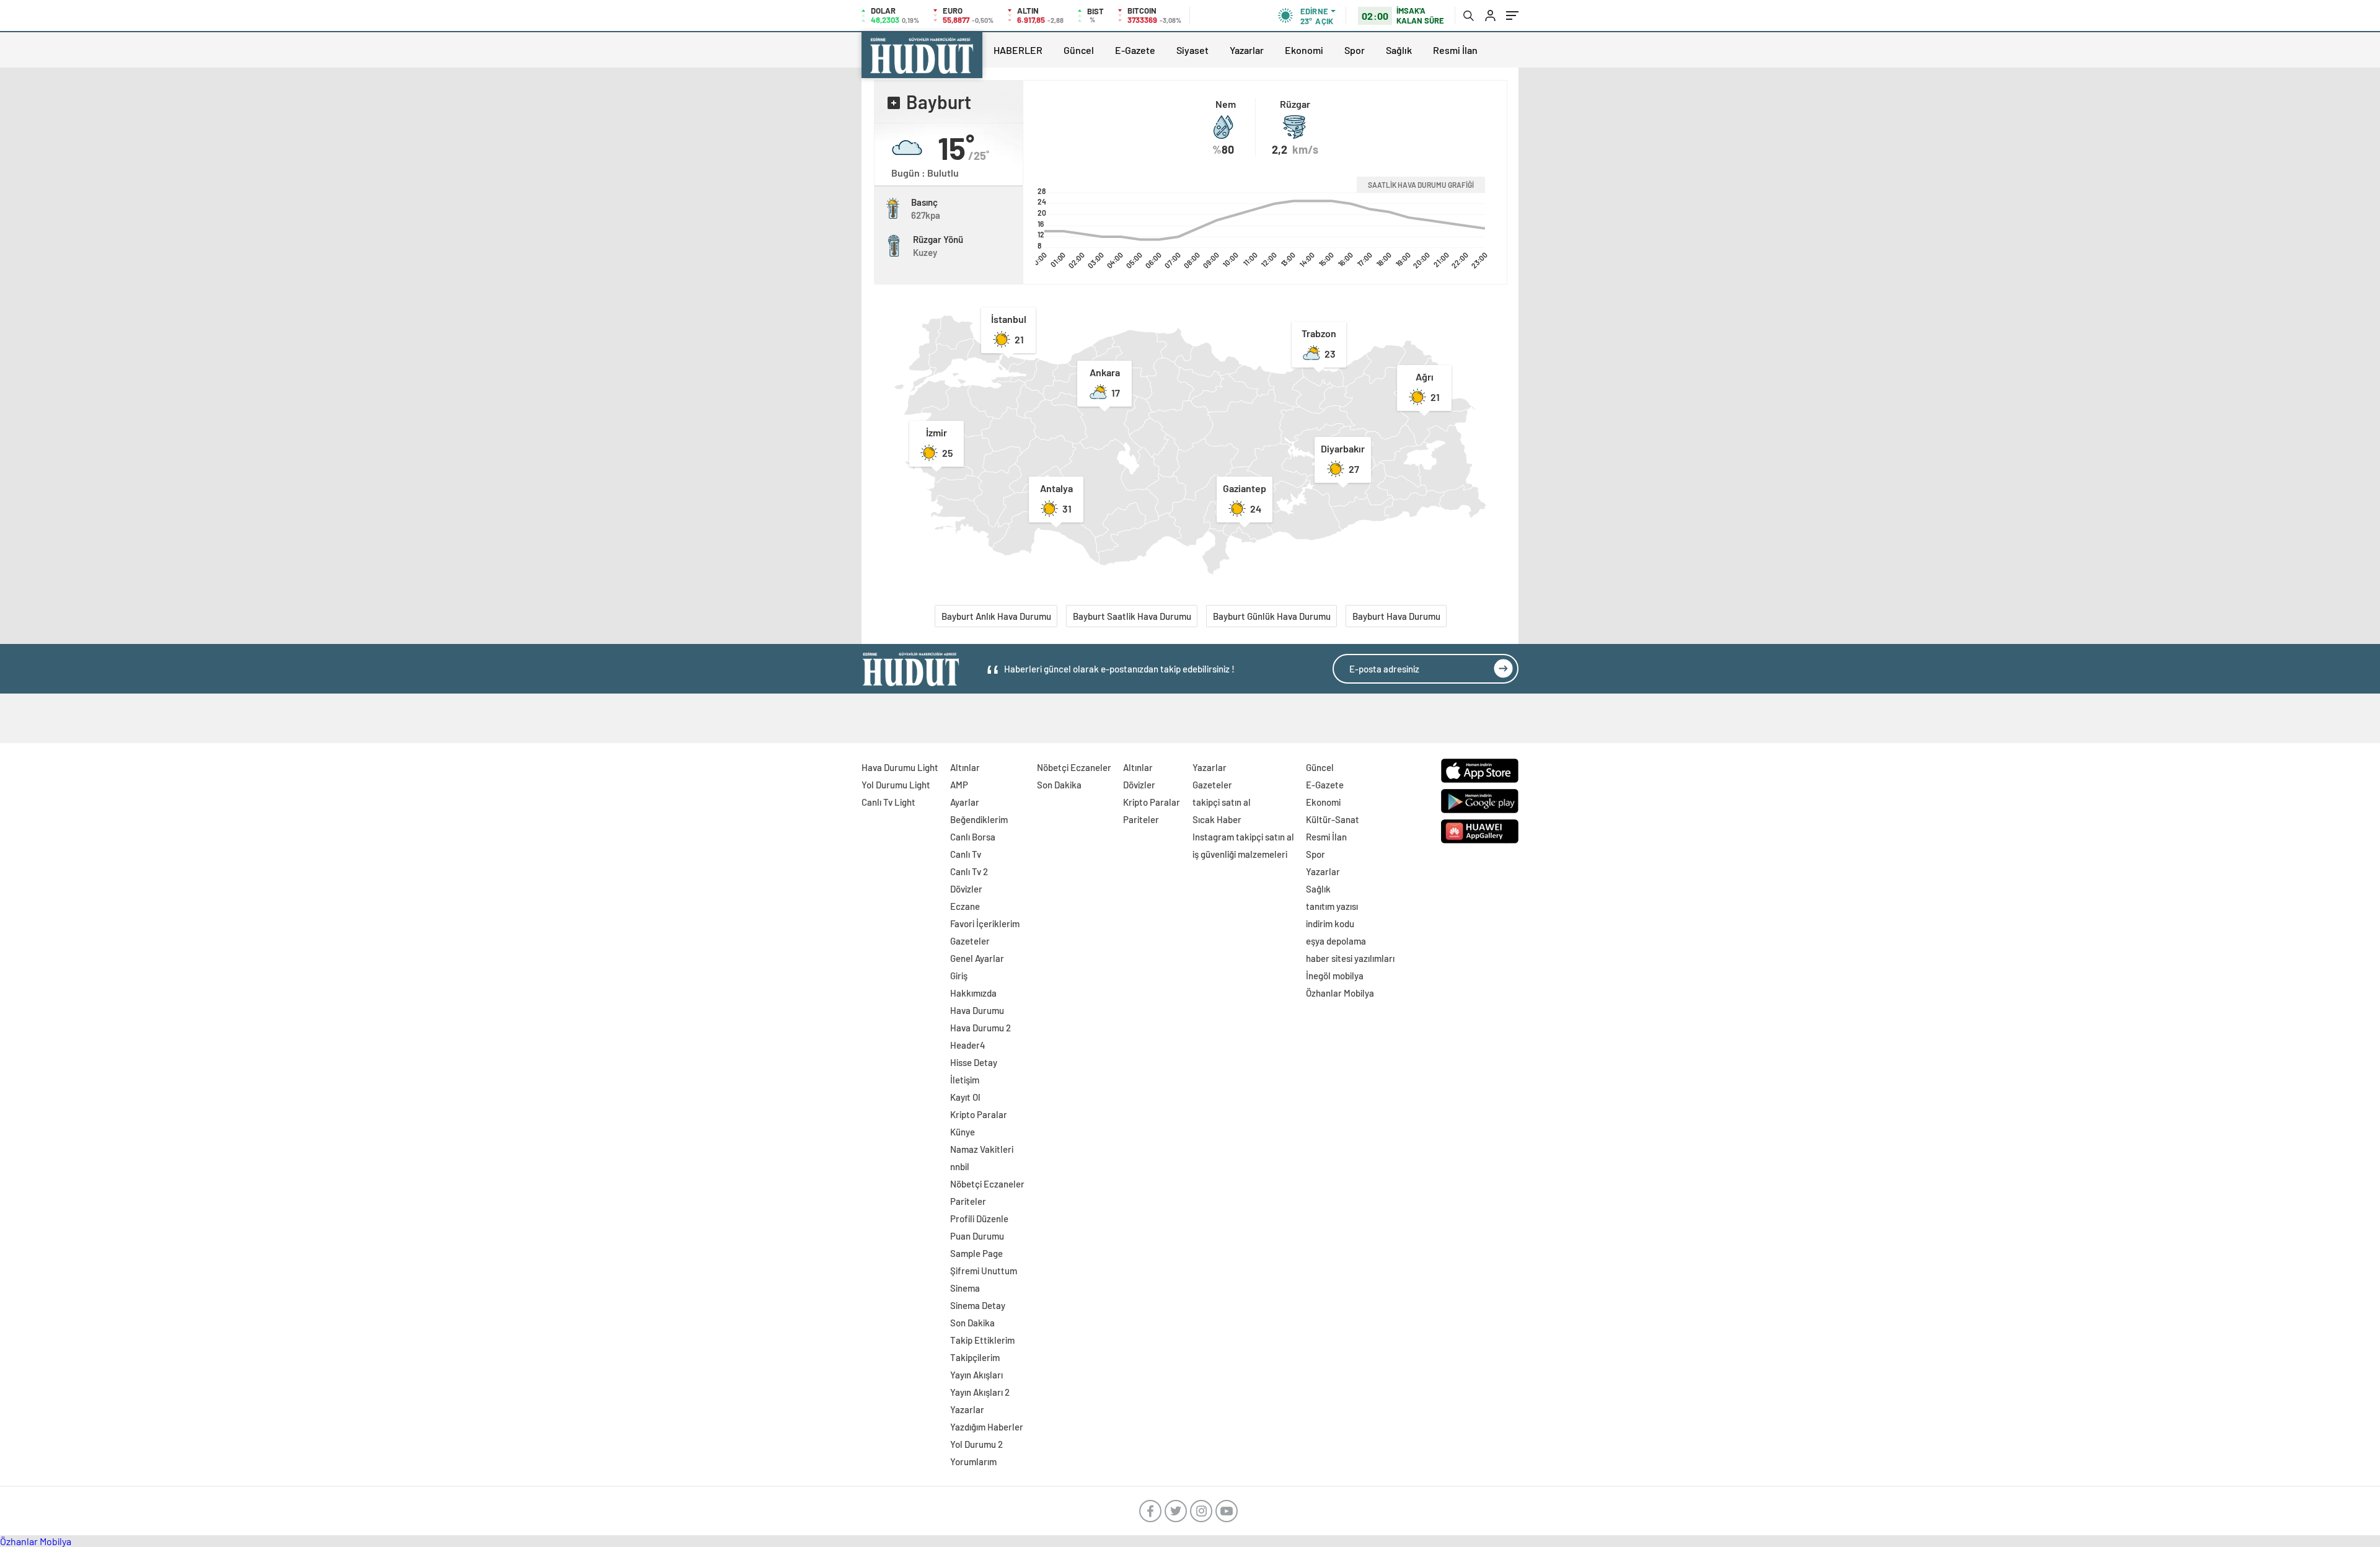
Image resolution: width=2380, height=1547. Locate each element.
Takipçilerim (975, 1357)
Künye (963, 1132)
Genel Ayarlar (977, 958)
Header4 (968, 1045)
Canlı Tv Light (888, 802)
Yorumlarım (973, 1461)
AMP (959, 785)
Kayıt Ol (965, 1097)
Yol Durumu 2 (976, 1444)
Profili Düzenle (979, 1219)
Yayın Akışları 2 (980, 1392)
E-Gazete (1135, 50)
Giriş (959, 976)
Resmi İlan (1455, 50)
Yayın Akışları (976, 1375)
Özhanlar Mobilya (1340, 993)
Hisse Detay (974, 1062)
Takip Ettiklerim (982, 1340)
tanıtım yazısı (1332, 906)
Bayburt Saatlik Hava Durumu (1132, 616)
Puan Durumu (977, 1236)
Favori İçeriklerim (985, 923)
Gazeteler (970, 941)
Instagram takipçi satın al (1243, 837)
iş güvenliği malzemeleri (1240, 854)
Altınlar (965, 767)
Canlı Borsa (973, 837)
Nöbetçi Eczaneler (987, 1184)
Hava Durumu (977, 1010)
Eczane (965, 906)
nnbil (960, 1166)
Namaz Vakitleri (982, 1149)
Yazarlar (1247, 50)
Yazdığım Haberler (987, 1427)
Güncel (1079, 50)
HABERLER (1018, 50)
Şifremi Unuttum (984, 1271)
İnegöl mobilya (1335, 976)
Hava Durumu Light (900, 767)
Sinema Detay (978, 1305)
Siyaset (1192, 50)
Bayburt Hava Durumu (1396, 616)
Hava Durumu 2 (981, 1028)
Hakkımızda (973, 993)
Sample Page (976, 1253)
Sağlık (1399, 50)
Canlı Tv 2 (969, 871)
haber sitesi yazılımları (1350, 958)
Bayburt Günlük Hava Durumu (1272, 616)
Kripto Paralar (979, 1114)
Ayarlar (965, 802)
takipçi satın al (1222, 802)
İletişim (965, 1080)
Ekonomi (1304, 50)
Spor (1355, 50)
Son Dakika (972, 1323)
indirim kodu (1330, 923)
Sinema (965, 1288)
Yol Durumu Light (896, 785)
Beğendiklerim (979, 819)
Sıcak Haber (1217, 819)
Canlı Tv (966, 854)
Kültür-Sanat (1333, 819)
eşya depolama (1336, 941)
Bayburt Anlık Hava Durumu (996, 616)
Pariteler (968, 1201)
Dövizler (966, 889)
